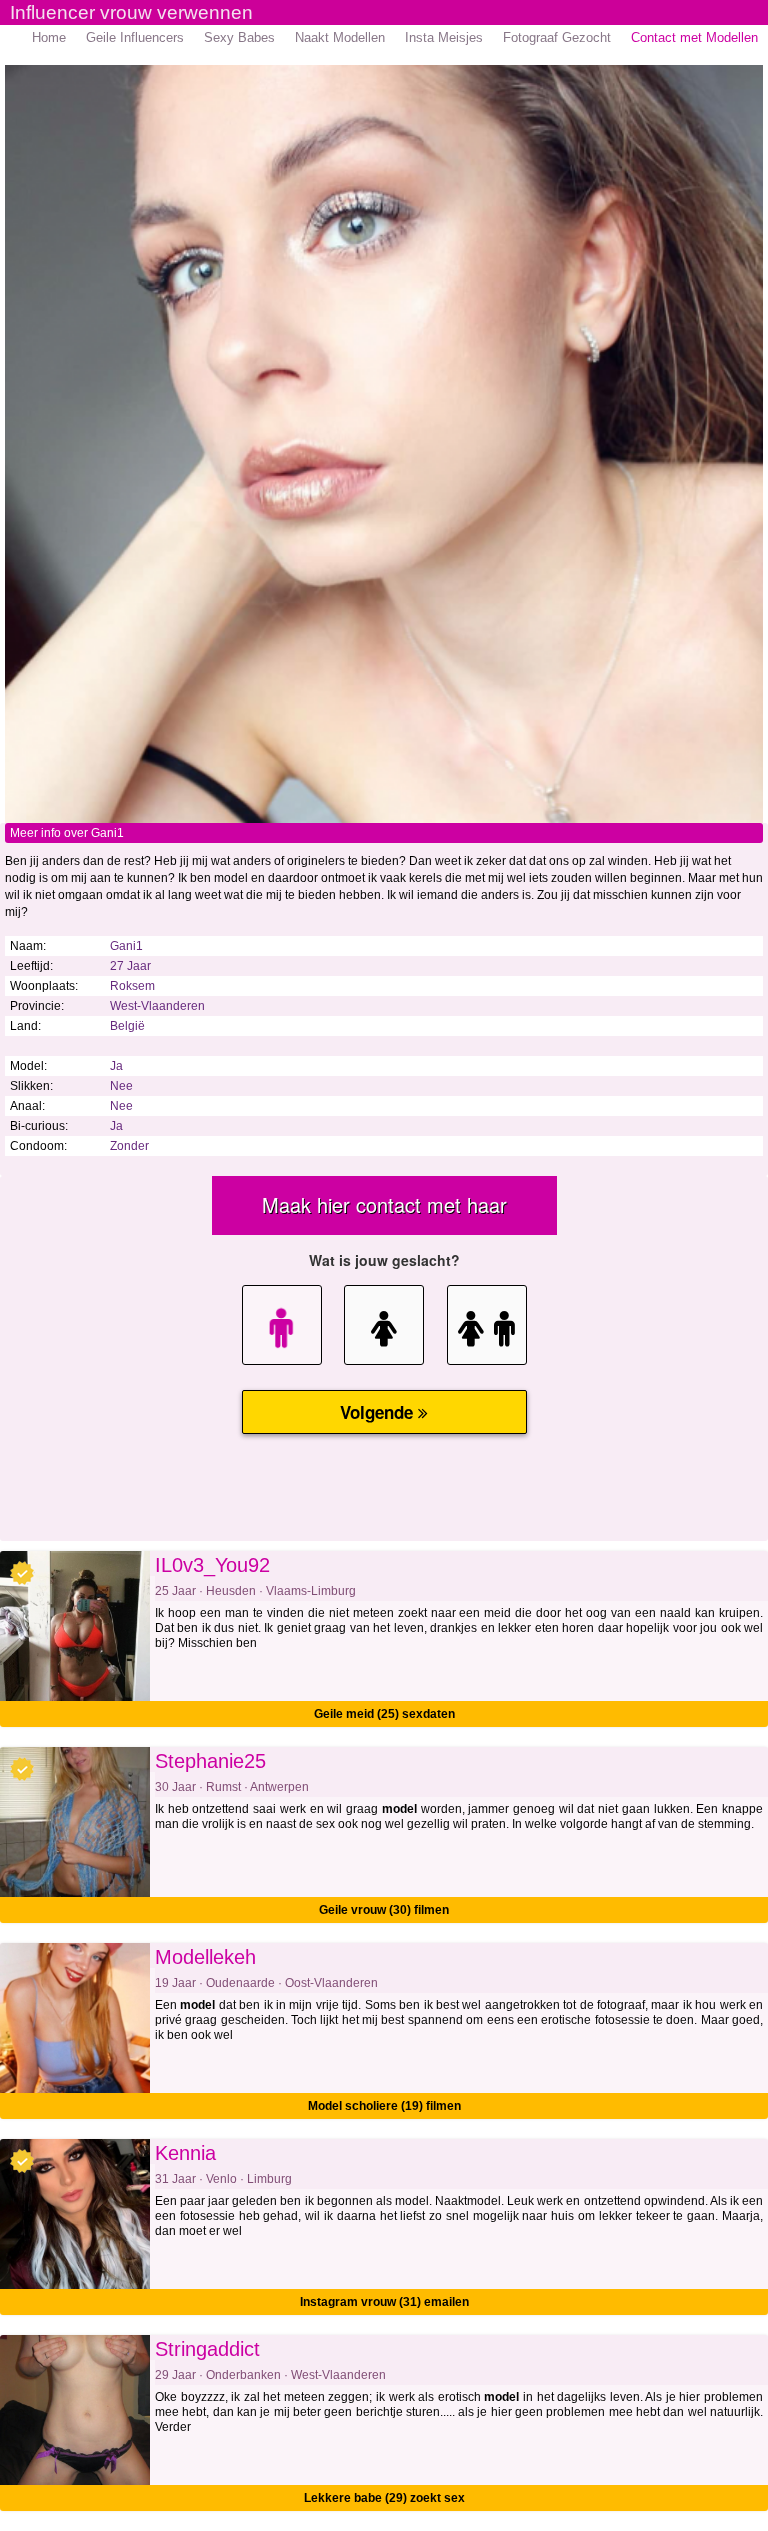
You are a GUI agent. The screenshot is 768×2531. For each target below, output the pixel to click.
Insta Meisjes (444, 37)
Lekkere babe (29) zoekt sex (384, 2498)
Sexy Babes (239, 37)
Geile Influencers (135, 37)
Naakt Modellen (340, 37)
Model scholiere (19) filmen (384, 2106)
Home (49, 37)
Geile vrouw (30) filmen (384, 1910)
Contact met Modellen (694, 37)
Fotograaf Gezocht (557, 37)
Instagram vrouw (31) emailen (384, 2302)
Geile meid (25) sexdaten (384, 1714)
